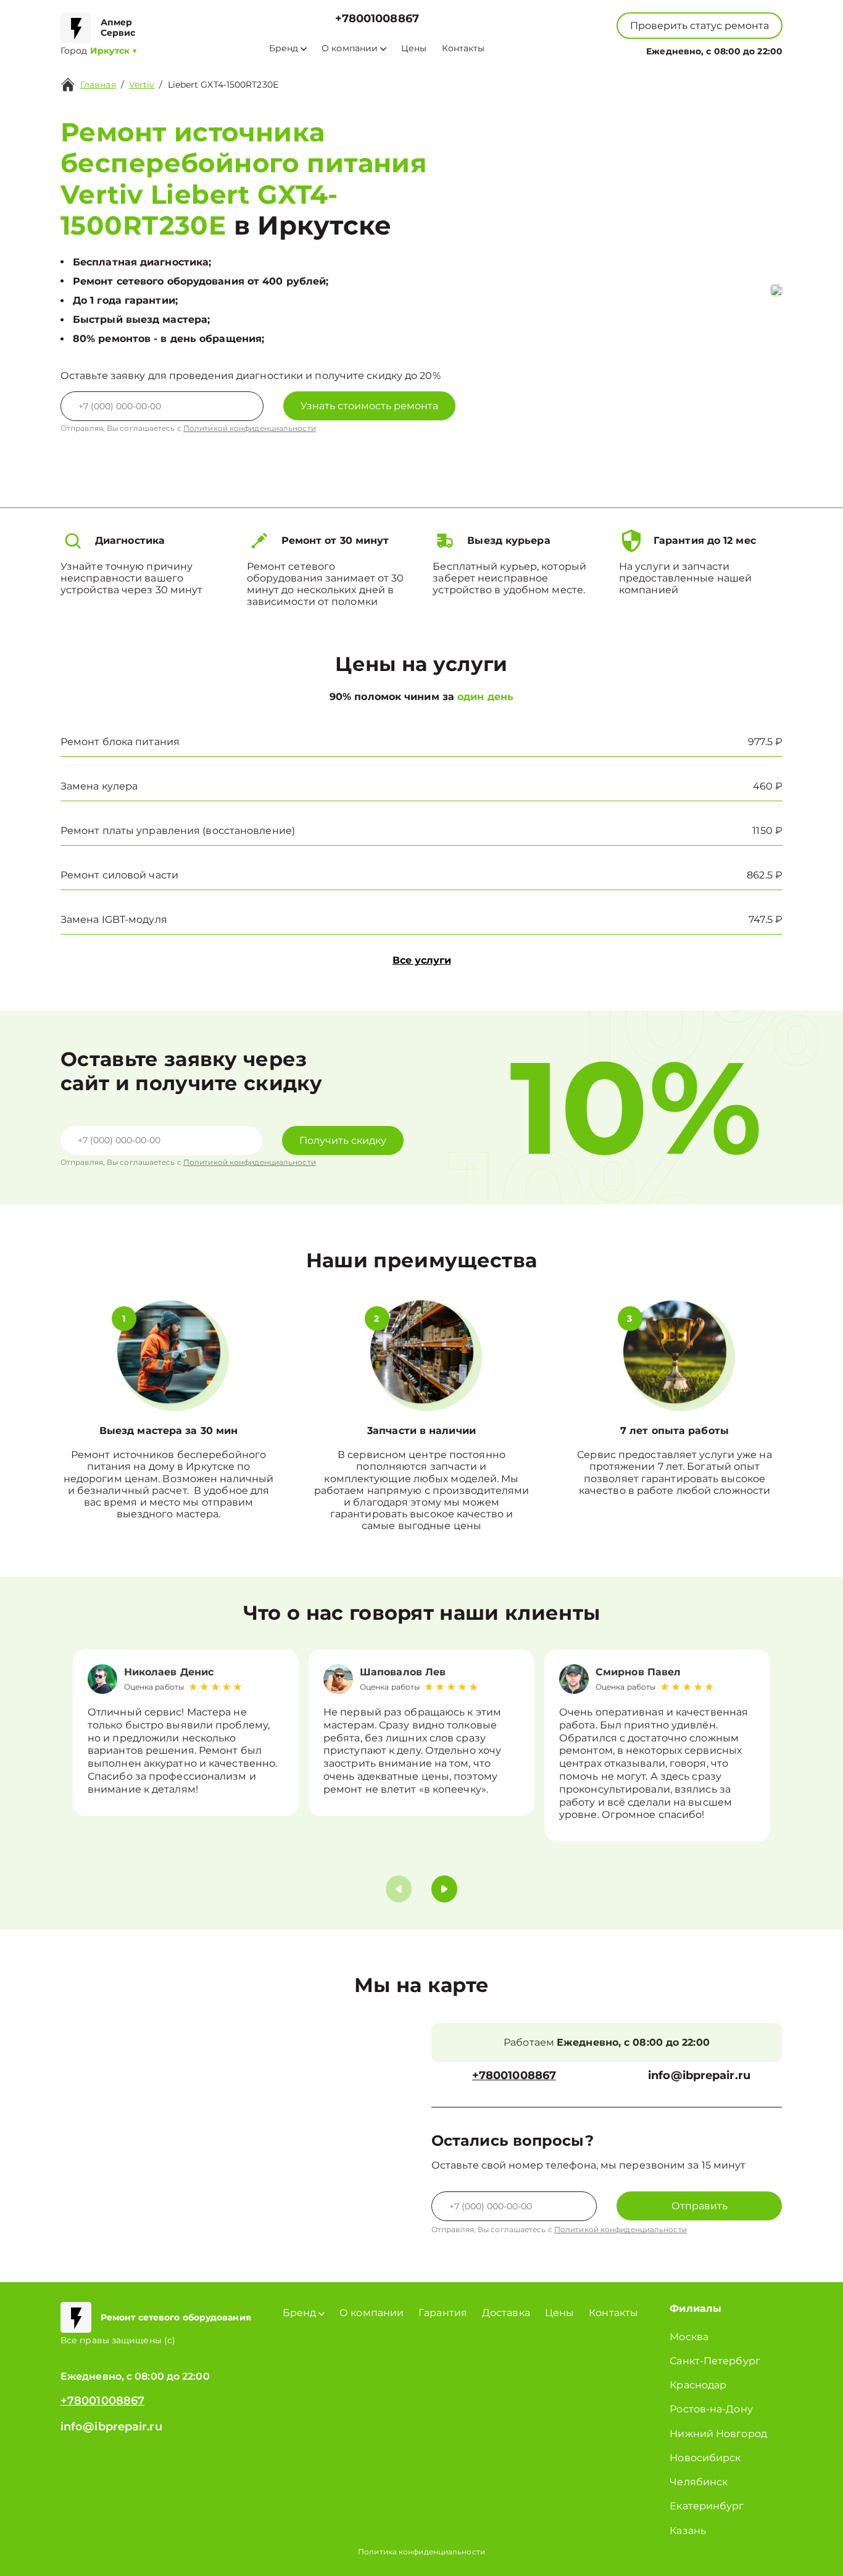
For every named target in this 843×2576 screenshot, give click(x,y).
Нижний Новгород (718, 2434)
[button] (444, 1889)
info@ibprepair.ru (699, 2076)
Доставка (506, 2313)
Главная (98, 85)
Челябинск (699, 2482)
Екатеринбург (707, 2506)
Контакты (463, 48)
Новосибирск (705, 2458)
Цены (414, 48)
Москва (689, 2337)
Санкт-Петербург (715, 2361)
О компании (350, 48)
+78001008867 (377, 19)
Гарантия (443, 2313)
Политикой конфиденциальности (250, 428)
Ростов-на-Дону (711, 2409)
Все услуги (422, 960)
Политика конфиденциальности (421, 2552)
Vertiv (142, 85)
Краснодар (698, 2385)
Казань (688, 2531)
